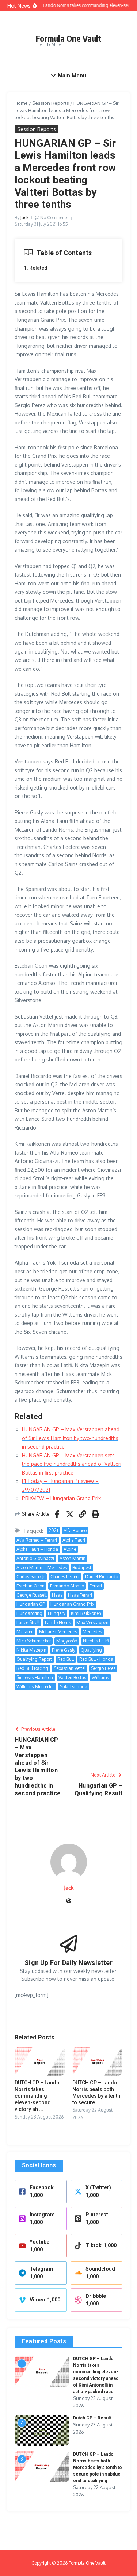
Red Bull (66, 1659)
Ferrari (96, 1586)
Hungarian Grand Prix (72, 1604)
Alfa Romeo (75, 1530)
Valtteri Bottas (72, 1677)
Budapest (82, 1567)
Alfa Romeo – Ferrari (37, 1540)
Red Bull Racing (32, 1668)
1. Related (36, 268)
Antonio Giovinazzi (35, 1558)
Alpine (70, 1549)
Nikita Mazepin (31, 1650)
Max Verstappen (92, 1622)
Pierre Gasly (64, 1650)
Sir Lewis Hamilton (35, 1677)
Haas (57, 1595)
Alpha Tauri (74, 1540)
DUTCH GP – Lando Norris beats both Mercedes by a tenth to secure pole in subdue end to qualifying (98, 2468)
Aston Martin (73, 1558)
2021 (53, 1530)
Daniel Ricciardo (102, 1577)
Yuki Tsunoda (74, 1687)
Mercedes (92, 1632)
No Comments (54, 218)
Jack (24, 218)
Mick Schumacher (34, 1641)
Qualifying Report (34, 1659)
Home (21, 103)
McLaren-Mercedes (58, 1632)
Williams (100, 1677)
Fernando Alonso (67, 1586)
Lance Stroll (28, 1622)
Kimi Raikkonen (86, 1613)
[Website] (69, 1901)
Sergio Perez (103, 1668)
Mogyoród (67, 1641)
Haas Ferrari (80, 1595)
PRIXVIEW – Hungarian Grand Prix (61, 1498)
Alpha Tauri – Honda (37, 1549)
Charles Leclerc (65, 1577)
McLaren (25, 1632)
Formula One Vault (69, 38)
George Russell (31, 1595)
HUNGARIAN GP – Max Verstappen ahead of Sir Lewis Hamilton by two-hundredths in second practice (71, 1438)
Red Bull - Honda (96, 1659)
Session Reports (51, 103)
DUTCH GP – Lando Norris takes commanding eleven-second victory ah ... (37, 2096)
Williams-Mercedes (35, 1687)
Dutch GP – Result (92, 2418)
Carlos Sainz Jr (31, 1577)
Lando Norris (58, 1622)
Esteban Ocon (31, 1586)
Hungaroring (29, 1613)
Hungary (57, 1613)
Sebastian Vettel (70, 1668)
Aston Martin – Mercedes (42, 1567)
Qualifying (91, 1650)
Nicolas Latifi (96, 1641)
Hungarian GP (31, 1604)
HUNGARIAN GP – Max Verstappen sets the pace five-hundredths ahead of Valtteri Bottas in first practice (72, 1464)
